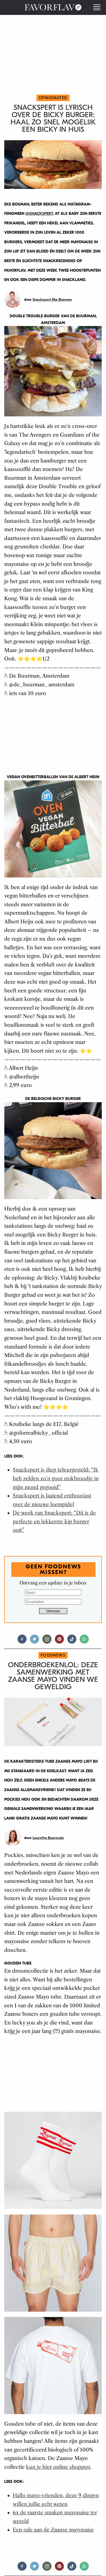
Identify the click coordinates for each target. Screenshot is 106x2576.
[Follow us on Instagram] (47, 1641)
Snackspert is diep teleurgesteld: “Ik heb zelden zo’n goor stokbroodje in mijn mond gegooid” (56, 1478)
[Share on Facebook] (22, 1641)
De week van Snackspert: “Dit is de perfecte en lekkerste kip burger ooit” (54, 1522)
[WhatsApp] (84, 1641)
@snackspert (39, 214)
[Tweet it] (34, 1641)
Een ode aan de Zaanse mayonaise (53, 2530)
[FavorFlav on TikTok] (72, 1641)
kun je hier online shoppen (58, 2467)
